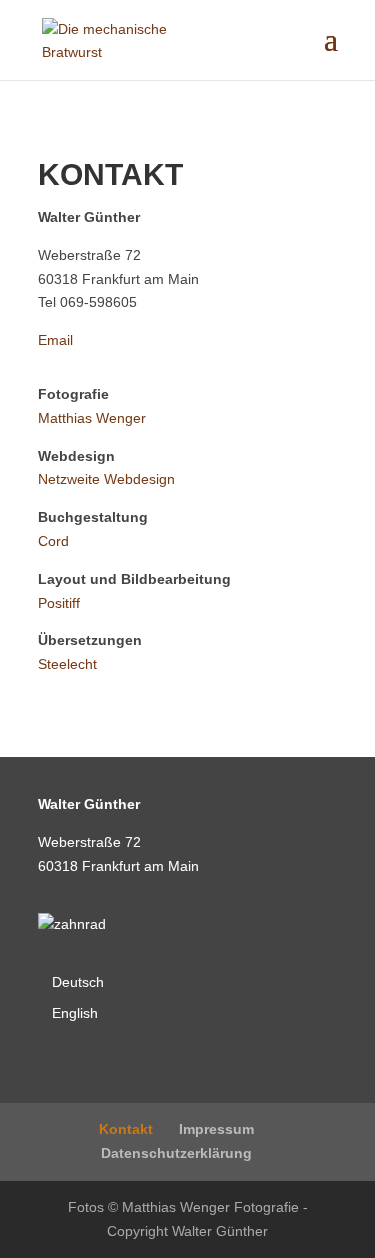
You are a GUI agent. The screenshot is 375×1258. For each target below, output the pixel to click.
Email (55, 340)
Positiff (59, 603)
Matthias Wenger (92, 418)
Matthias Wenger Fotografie (210, 1207)
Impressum (216, 1129)
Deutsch (78, 982)
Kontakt (126, 1129)
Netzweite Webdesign (106, 479)
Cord (53, 541)
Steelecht (67, 664)
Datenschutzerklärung (176, 1153)
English (75, 1013)
